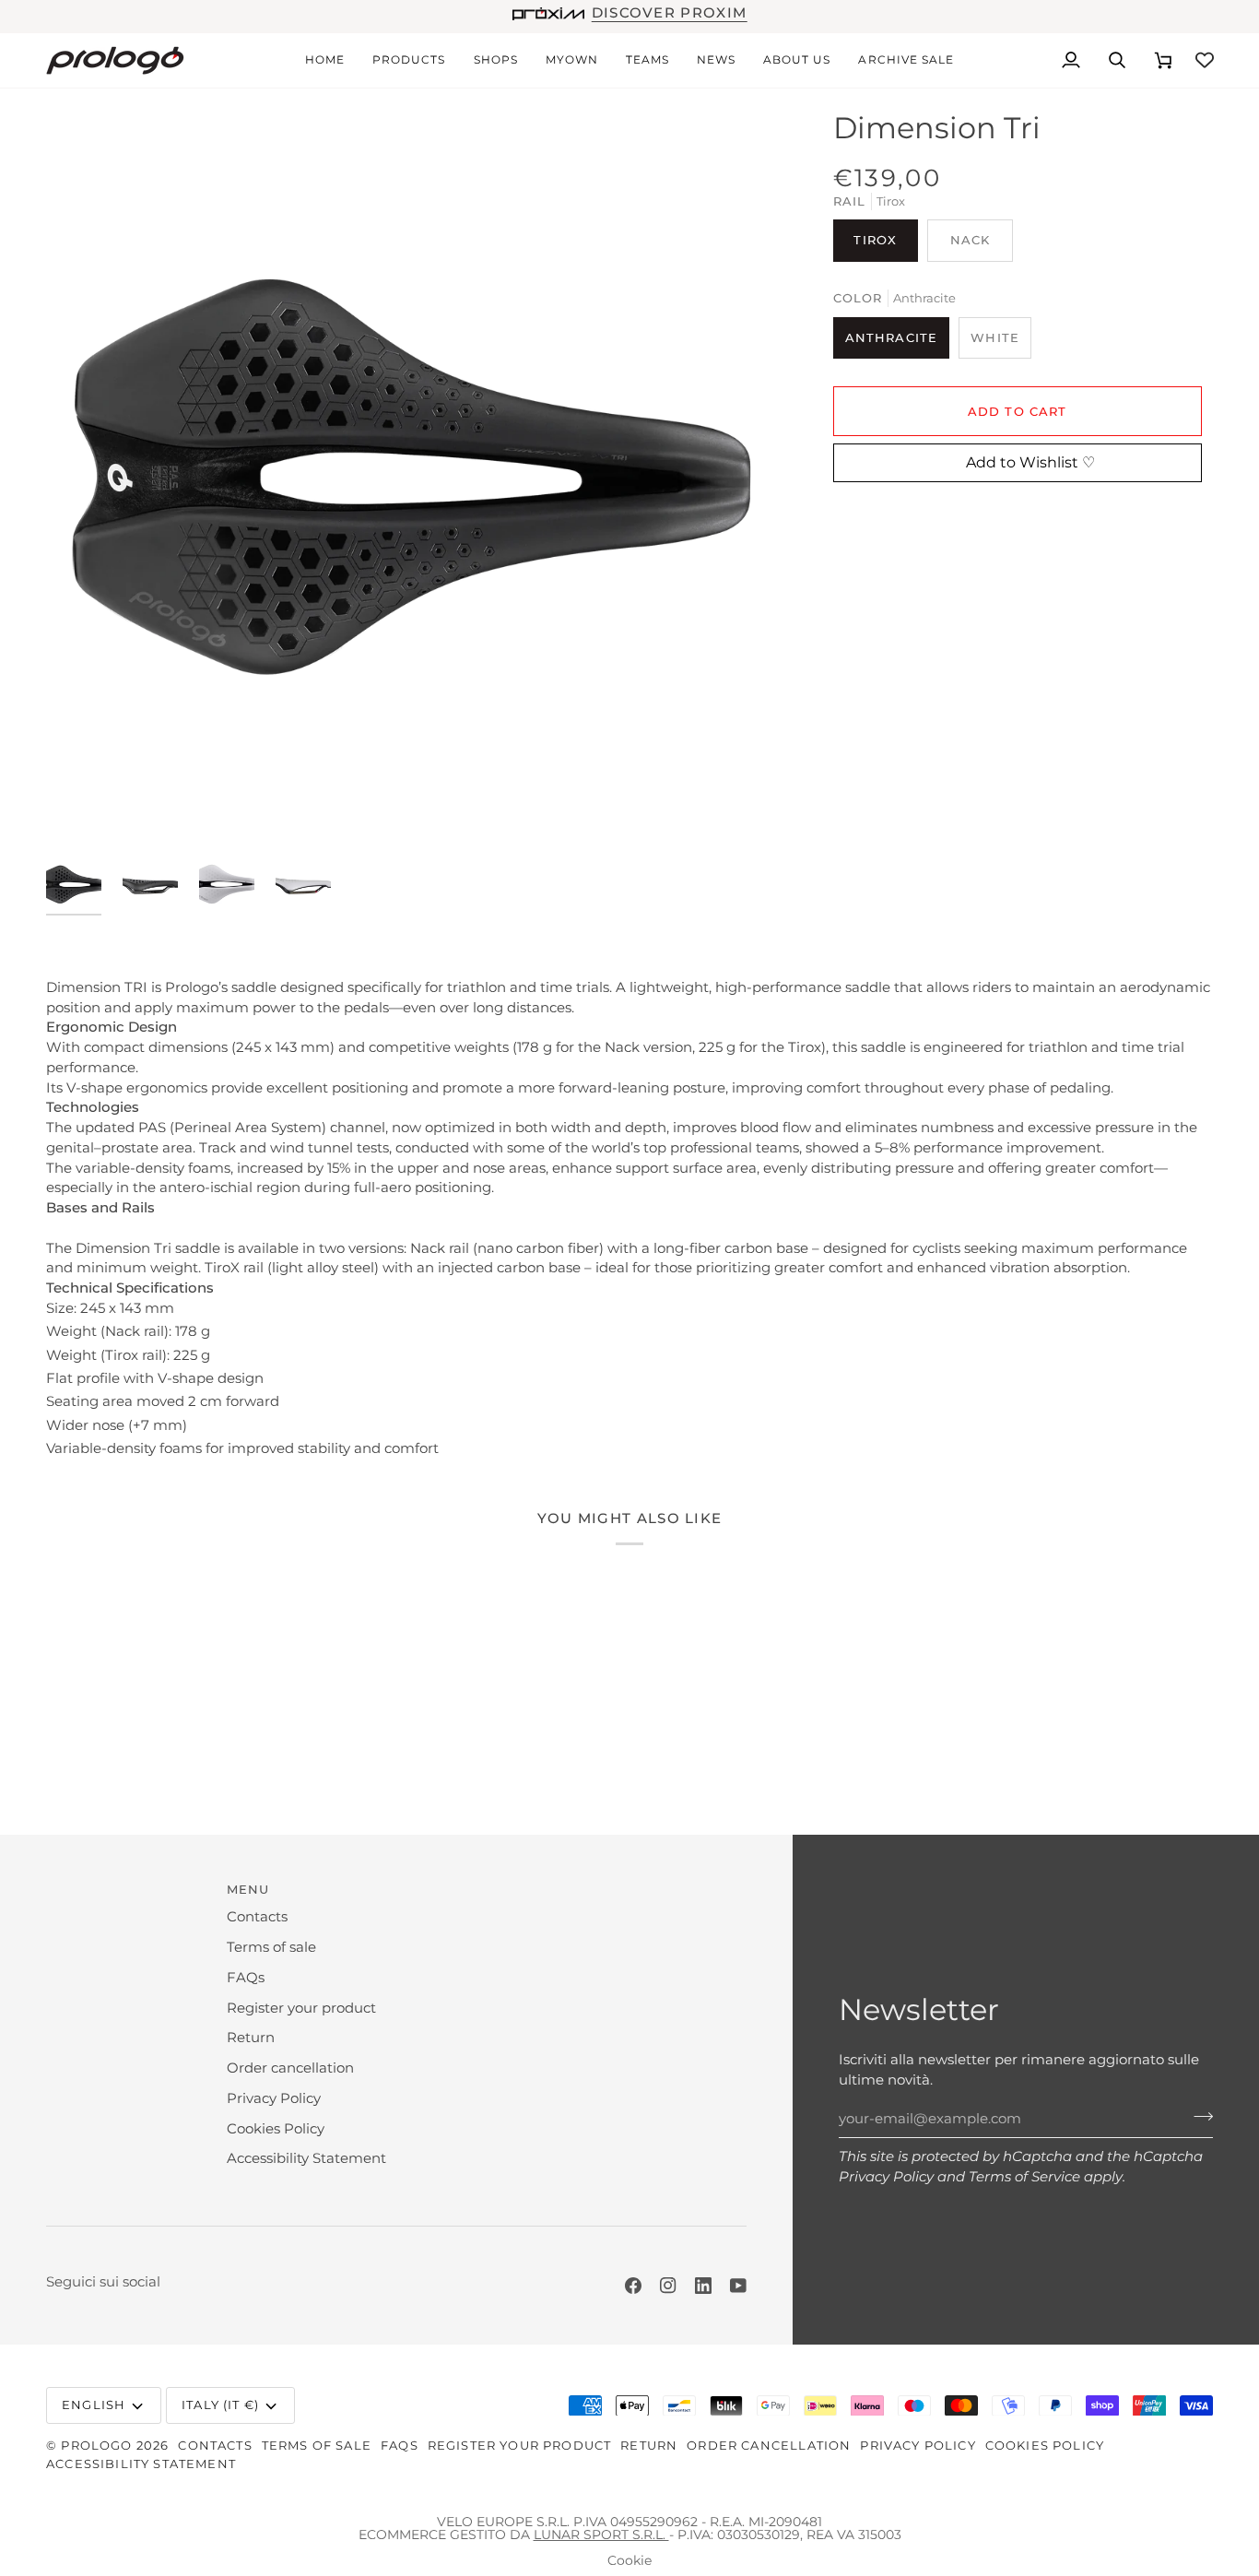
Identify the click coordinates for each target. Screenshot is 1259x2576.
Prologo (96, 2445)
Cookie (629, 2560)
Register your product (301, 2008)
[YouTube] (738, 2286)
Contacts (257, 1917)
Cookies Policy (276, 2129)
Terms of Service (1024, 2177)
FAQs (246, 1978)
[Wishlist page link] (1205, 60)
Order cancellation (290, 2068)
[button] (409, 60)
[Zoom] (411, 474)
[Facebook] (633, 2286)
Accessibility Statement (306, 2158)
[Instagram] (668, 2286)
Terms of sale (271, 1947)
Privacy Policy (886, 2177)
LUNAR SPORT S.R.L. (601, 2535)
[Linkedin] (703, 2286)
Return (251, 2038)
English (94, 2405)
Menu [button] (248, 1889)
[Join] (1198, 2117)
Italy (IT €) (220, 2405)
